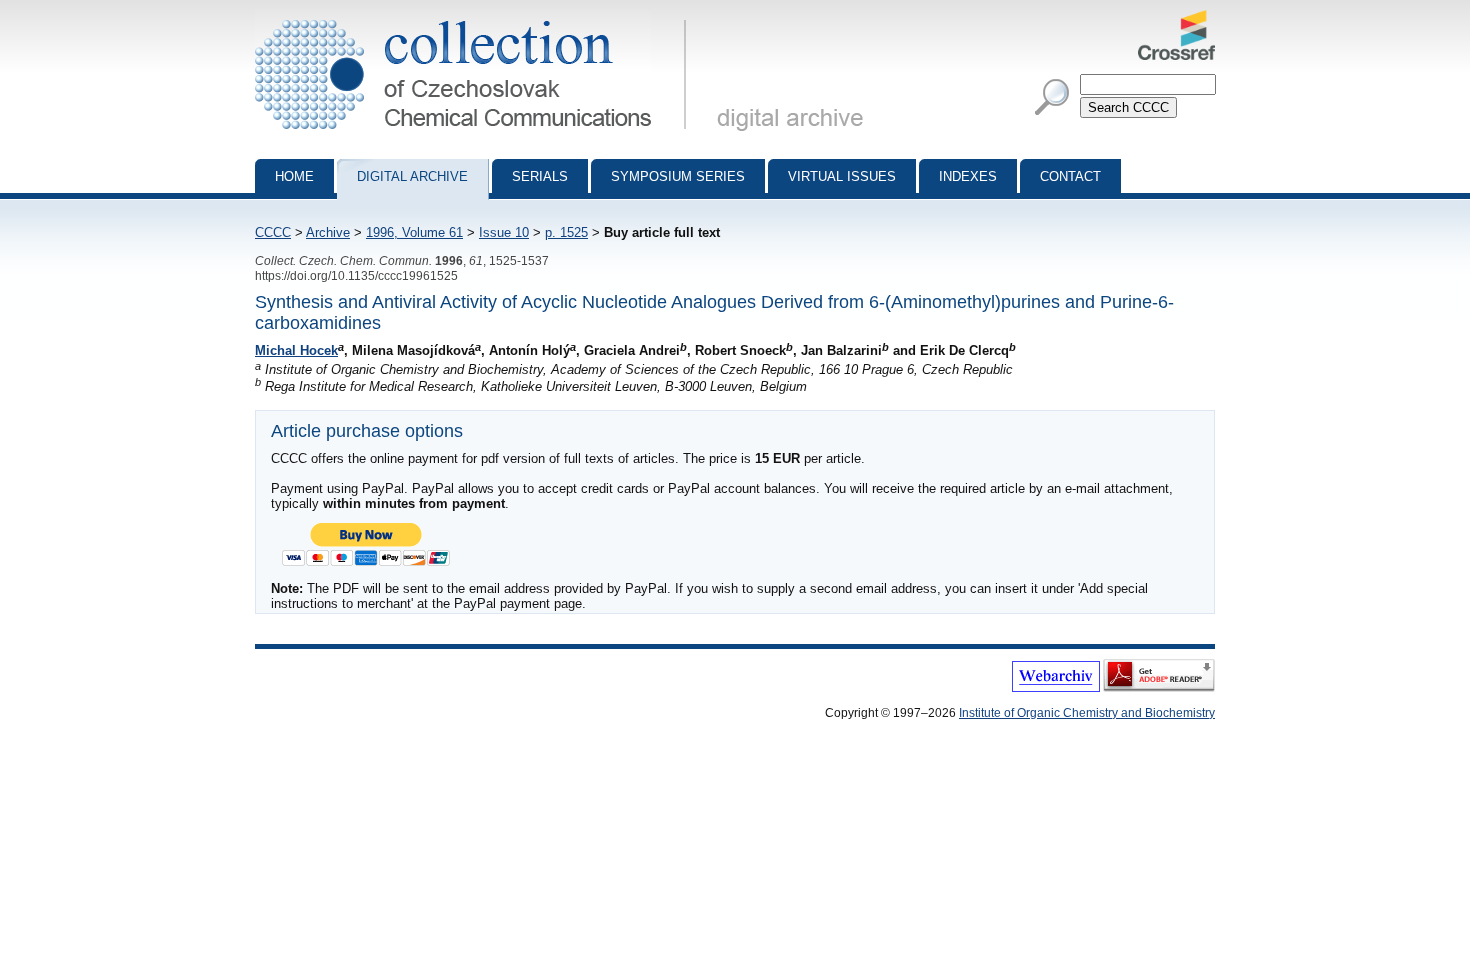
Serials (540, 176)
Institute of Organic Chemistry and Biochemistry (1087, 713)
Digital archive (412, 176)
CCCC (273, 232)
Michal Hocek (296, 350)
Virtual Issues (842, 176)
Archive (328, 232)
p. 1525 (566, 232)
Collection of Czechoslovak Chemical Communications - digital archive (476, 18)
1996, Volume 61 (414, 232)
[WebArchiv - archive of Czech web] (1056, 688)
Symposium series (678, 176)
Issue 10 (504, 232)
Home (294, 176)
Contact (1070, 176)
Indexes (968, 176)
